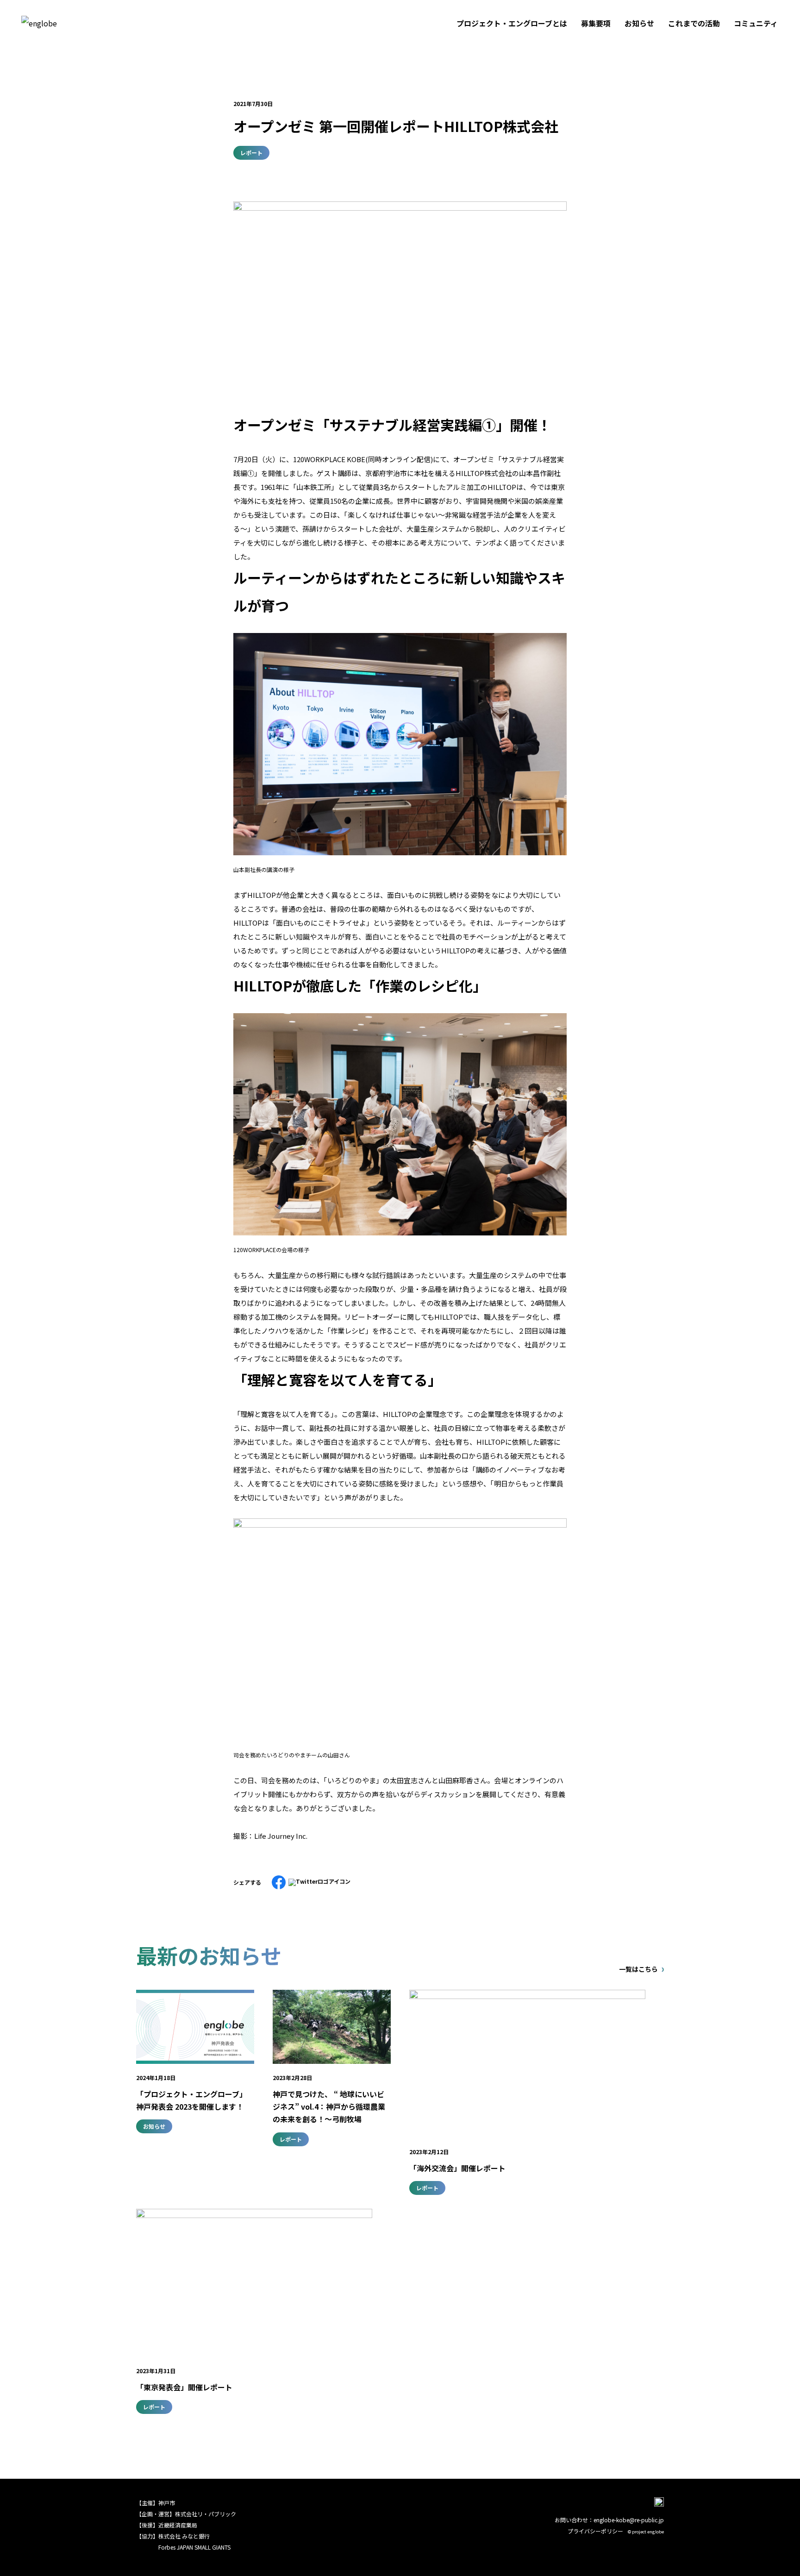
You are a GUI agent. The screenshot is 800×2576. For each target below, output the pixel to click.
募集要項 (596, 23)
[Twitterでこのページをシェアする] (319, 1881)
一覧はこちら (638, 1969)
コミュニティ (756, 23)
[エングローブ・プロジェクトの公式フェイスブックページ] (659, 2504)
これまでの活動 (694, 23)
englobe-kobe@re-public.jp (629, 2520)
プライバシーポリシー (595, 2531)
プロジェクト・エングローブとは (512, 23)
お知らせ (639, 23)
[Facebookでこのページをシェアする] (279, 1878)
